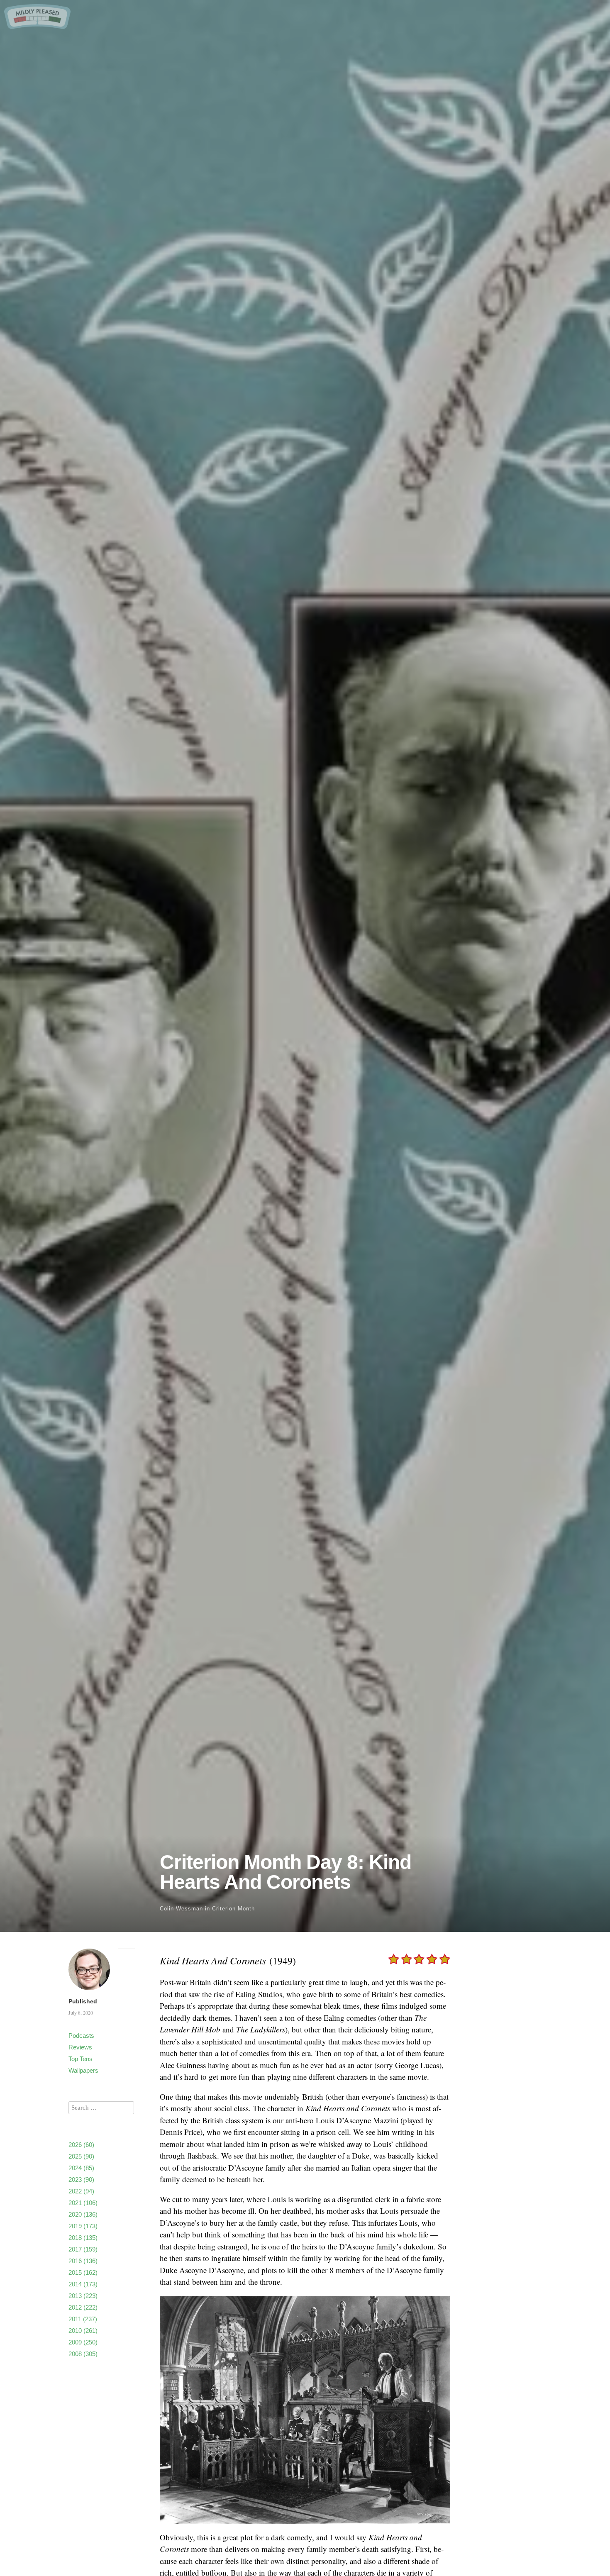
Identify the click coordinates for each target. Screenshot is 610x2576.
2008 (83, 2354)
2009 (83, 2342)
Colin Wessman (181, 1909)
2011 (83, 2319)
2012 (83, 2307)
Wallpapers (83, 2070)
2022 (81, 2191)
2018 (83, 2238)
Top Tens (81, 2059)
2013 (83, 2296)
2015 (83, 2272)
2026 (81, 2145)
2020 (83, 2214)
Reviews (80, 2047)
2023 (81, 2180)
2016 (83, 2261)
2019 (83, 2226)
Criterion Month (233, 1909)
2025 (81, 2156)
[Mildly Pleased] (37, 26)
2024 (81, 2168)
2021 (83, 2203)
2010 (83, 2331)
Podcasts (81, 2036)
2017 (83, 2249)
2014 (83, 2284)
